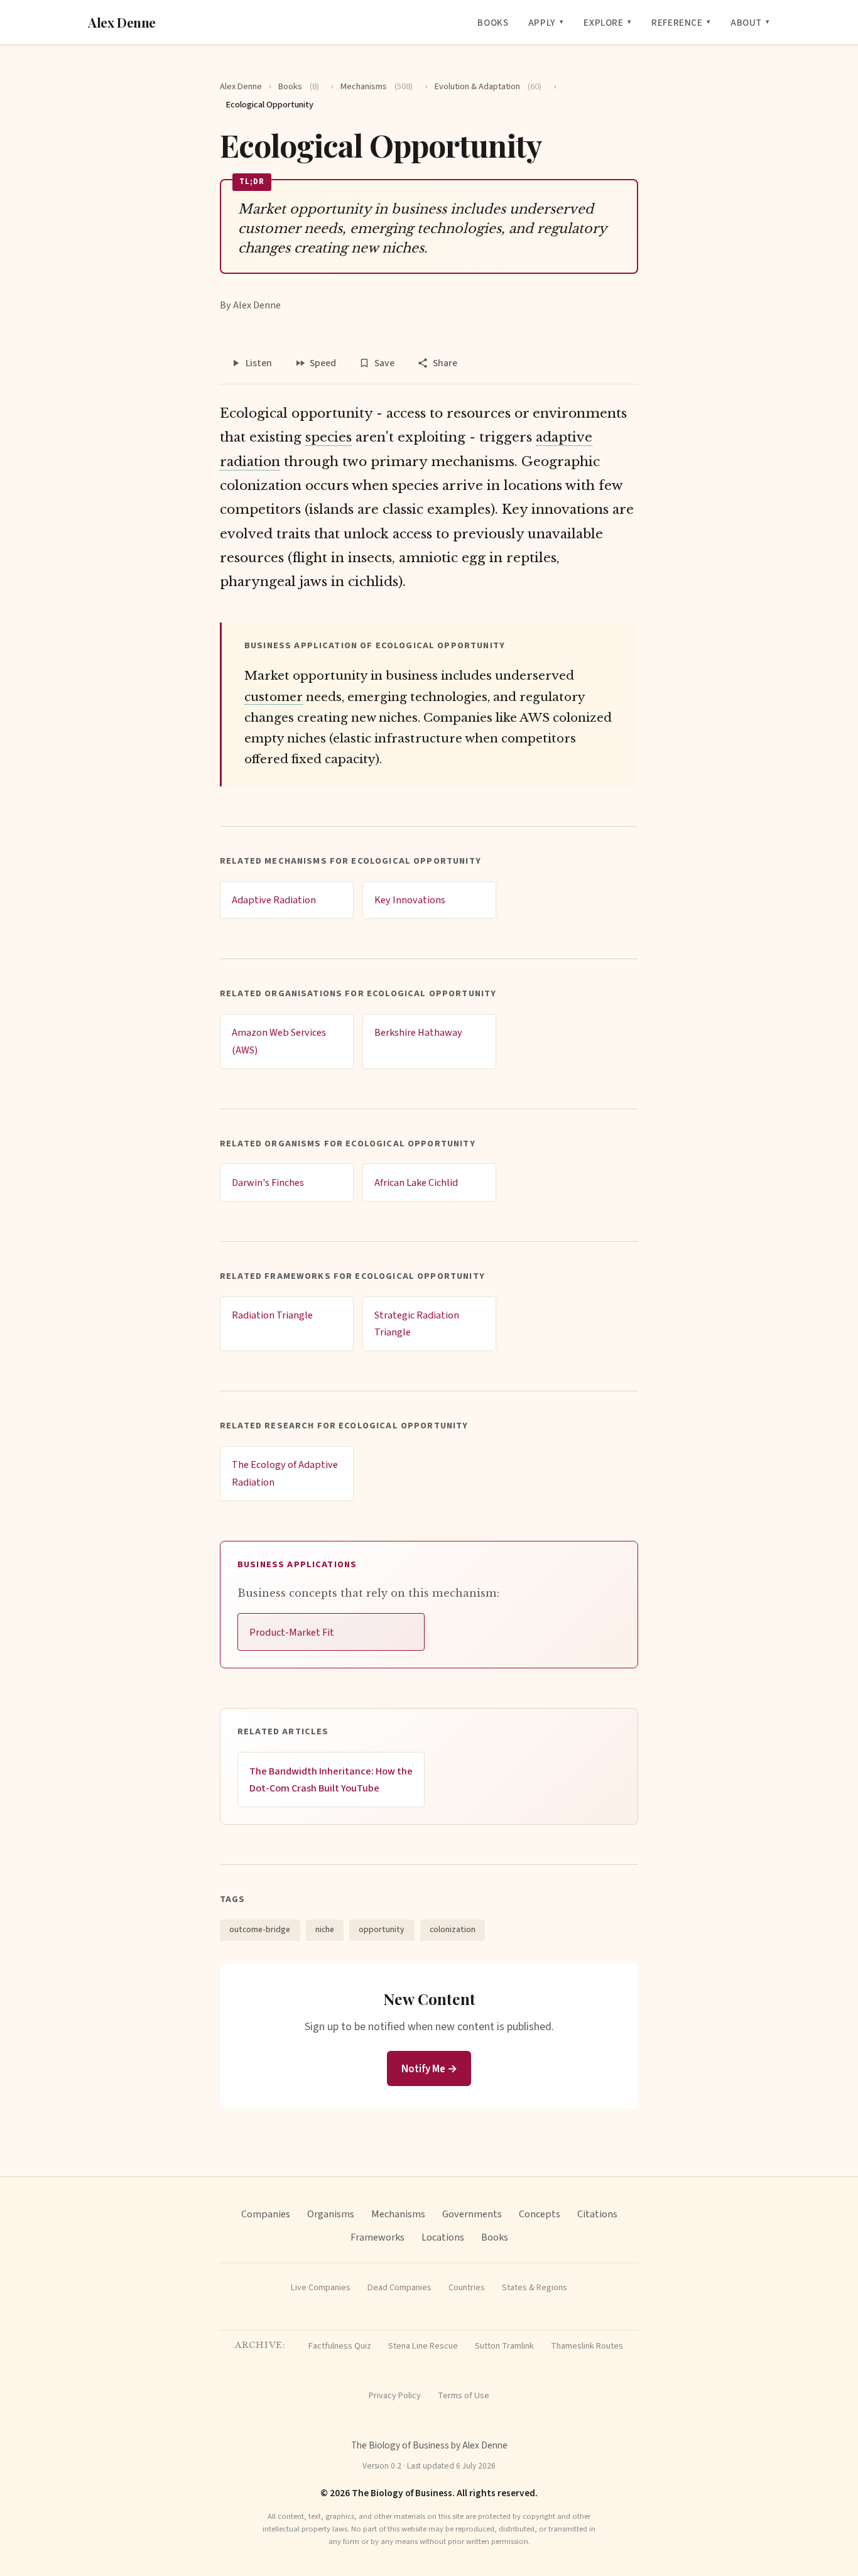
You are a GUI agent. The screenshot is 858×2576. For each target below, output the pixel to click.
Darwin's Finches (268, 1182)
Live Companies (321, 2287)
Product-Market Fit (292, 1632)
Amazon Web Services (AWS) (279, 1041)
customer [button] (274, 697)
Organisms (331, 2214)
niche (325, 1929)
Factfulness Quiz (340, 2346)
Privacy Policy (395, 2395)
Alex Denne (122, 22)
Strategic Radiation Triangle (417, 1324)
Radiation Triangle (272, 1315)
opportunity (382, 1929)
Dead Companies (399, 2287)
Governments (472, 2214)
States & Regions (535, 2287)
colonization (453, 1929)
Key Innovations (410, 900)
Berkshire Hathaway (418, 1032)
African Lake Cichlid (416, 1182)
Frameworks (377, 2237)
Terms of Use (464, 2395)
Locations (443, 2237)
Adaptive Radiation (274, 900)
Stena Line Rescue (423, 2346)
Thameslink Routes (587, 2346)
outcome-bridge (260, 1929)
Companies (266, 2214)
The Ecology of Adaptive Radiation (285, 1473)
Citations (597, 2214)
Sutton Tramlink (504, 2346)
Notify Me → (429, 2069)
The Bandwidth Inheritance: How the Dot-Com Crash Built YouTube (331, 1780)
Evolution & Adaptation (488, 86)
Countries (467, 2287)
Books (493, 23)
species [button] (329, 437)
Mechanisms (377, 86)
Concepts (540, 2214)
